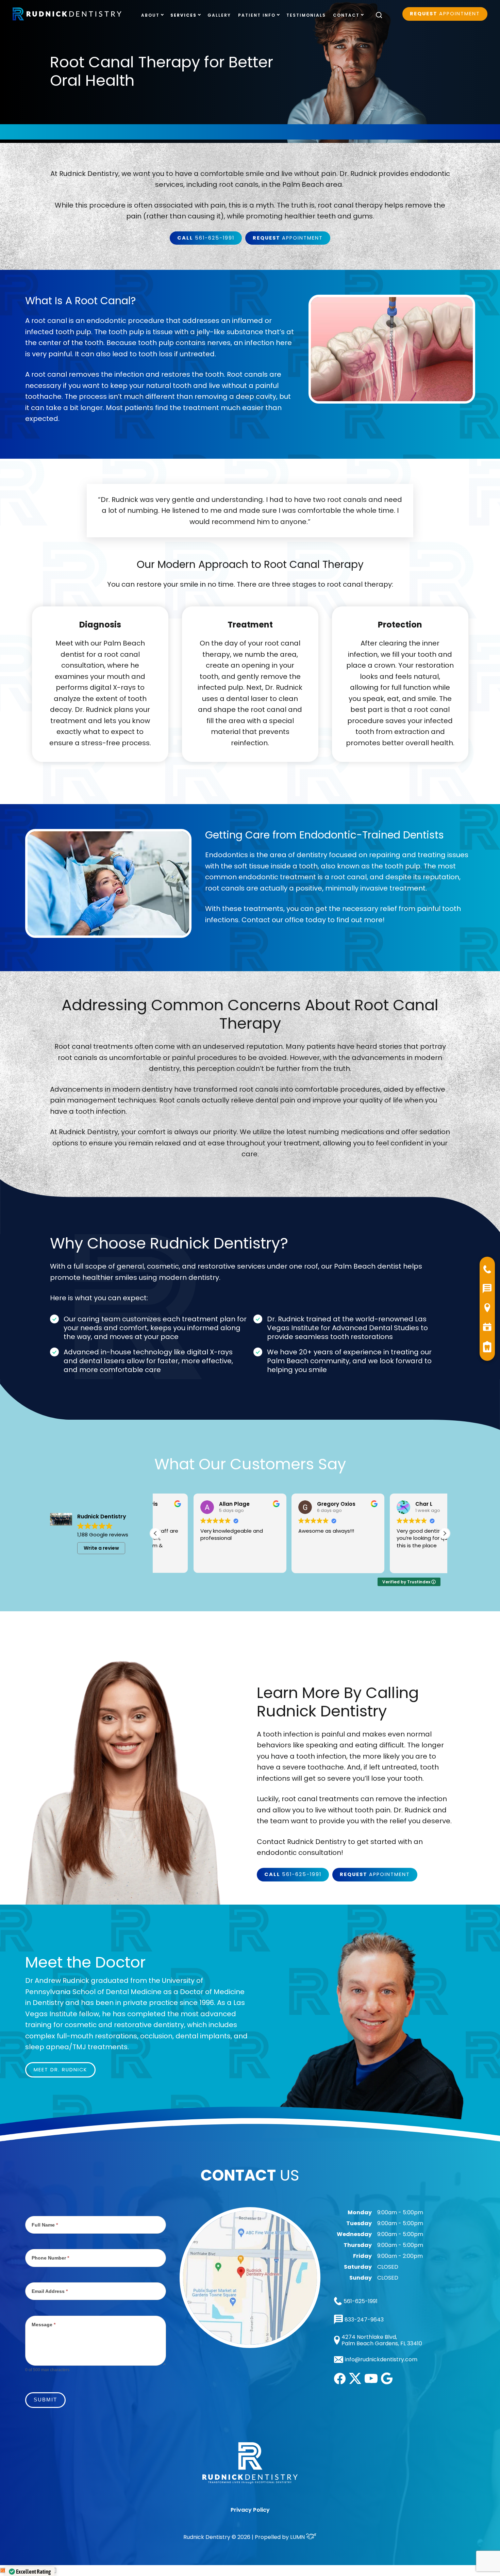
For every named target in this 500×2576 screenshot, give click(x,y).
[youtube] (371, 2381)
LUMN (298, 2537)
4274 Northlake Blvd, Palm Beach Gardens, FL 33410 (382, 2340)
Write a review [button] (101, 1548)
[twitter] (355, 2382)
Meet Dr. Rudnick (60, 2070)
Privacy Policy (250, 2510)
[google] (387, 2383)
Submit (45, 2400)
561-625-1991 (206, 238)
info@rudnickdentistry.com (381, 2360)
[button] (445, 1533)
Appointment (445, 14)
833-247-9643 (364, 2320)
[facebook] (340, 2382)
